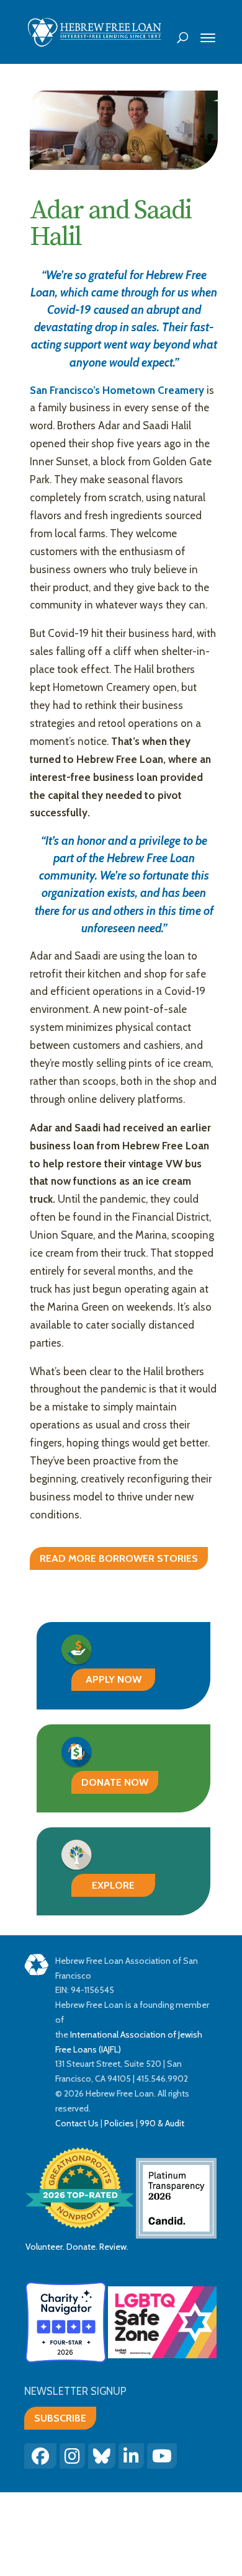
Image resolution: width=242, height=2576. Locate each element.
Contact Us (77, 2123)
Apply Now (114, 1679)
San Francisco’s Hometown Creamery (117, 390)
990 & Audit (161, 2123)
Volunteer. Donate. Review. (77, 2247)
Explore (113, 1885)
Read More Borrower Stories (119, 1558)
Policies (119, 2123)
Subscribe (60, 2418)
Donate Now (115, 1782)
